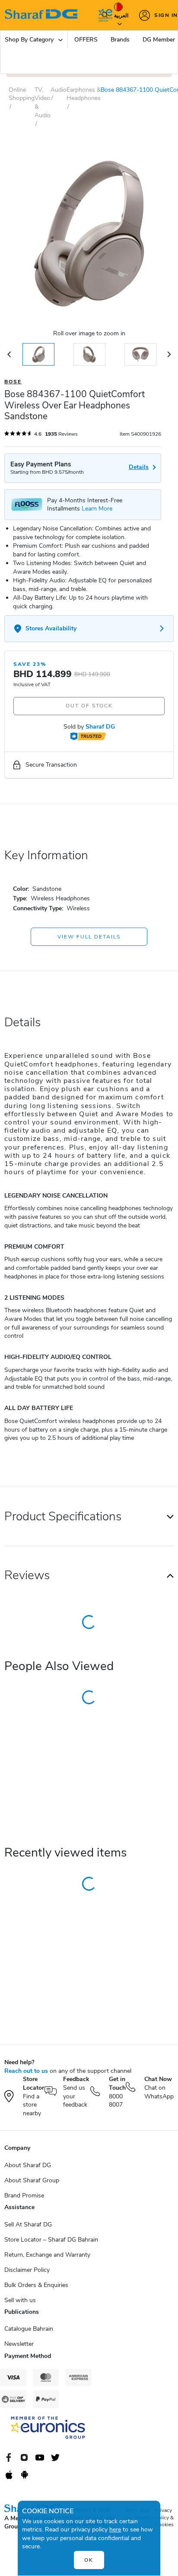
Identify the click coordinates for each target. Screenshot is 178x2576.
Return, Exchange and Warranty (47, 2255)
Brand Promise (24, 2195)
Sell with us (20, 2300)
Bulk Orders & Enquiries (36, 2285)
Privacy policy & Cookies (164, 2518)
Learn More (97, 509)
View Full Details (89, 937)
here (115, 2529)
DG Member (159, 40)
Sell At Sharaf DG (28, 2224)
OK (89, 2560)
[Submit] (103, 15)
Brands (120, 40)
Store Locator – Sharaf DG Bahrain (51, 2240)
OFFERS (86, 40)
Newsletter (19, 2344)
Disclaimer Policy (27, 2270)
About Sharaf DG (28, 2165)
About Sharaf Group (32, 2180)
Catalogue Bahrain (29, 2329)
